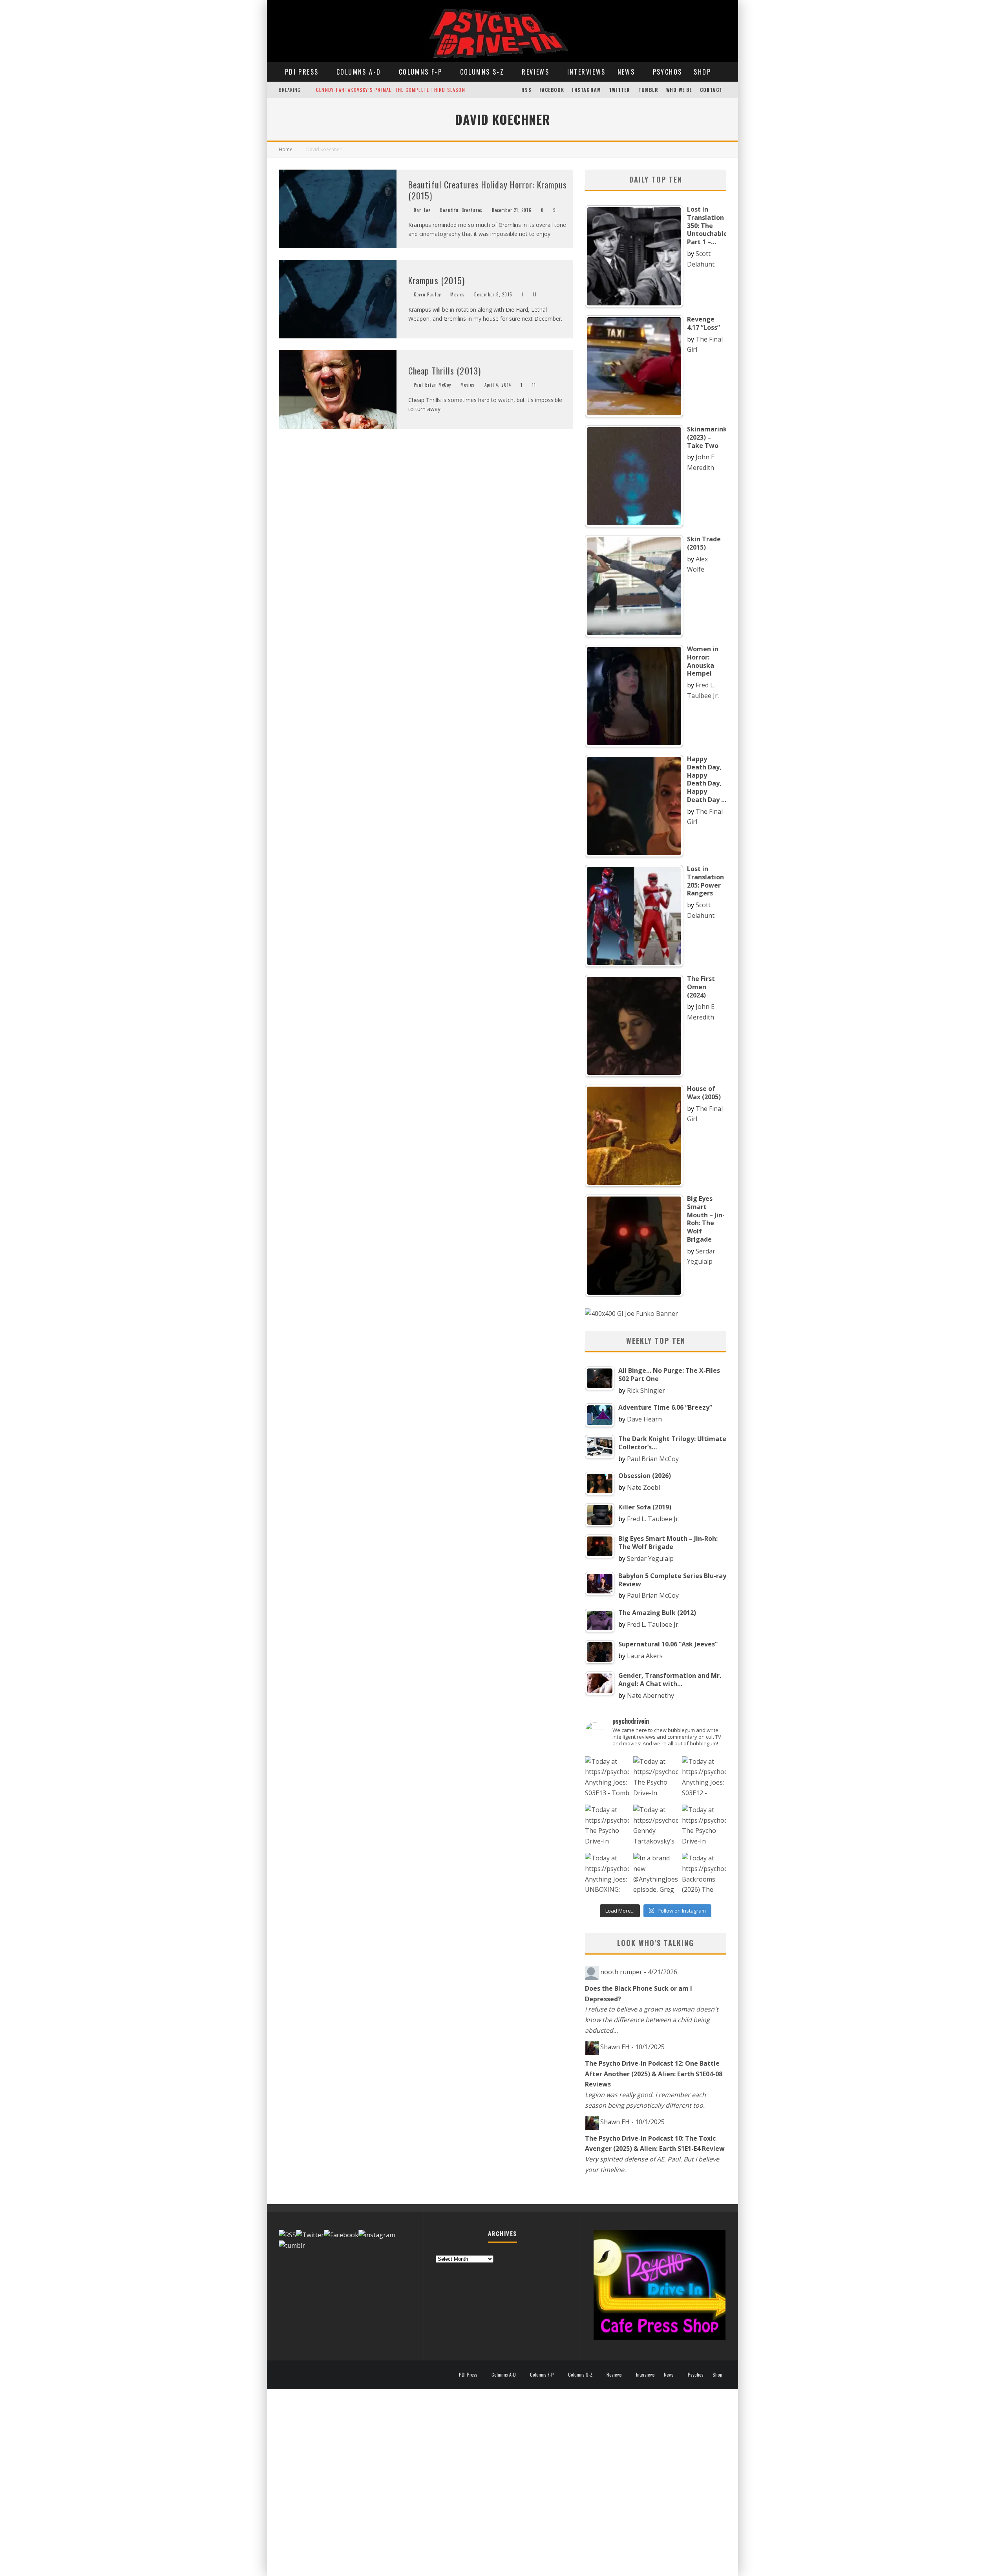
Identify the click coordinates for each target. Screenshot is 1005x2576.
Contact (711, 90)
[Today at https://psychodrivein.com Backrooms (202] (704, 1875)
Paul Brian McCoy (432, 385)
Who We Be (679, 90)
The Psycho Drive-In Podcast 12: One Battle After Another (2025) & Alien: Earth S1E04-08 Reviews (654, 2074)
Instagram (587, 90)
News (626, 72)
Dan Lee (422, 210)
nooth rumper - (639, 1972)
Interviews (587, 72)
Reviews (535, 72)
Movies (458, 294)
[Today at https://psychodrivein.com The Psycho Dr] (607, 1827)
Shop (702, 72)
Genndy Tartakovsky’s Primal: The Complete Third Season (391, 90)
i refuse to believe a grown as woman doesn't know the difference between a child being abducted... (652, 2020)
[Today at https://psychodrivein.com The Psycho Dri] (655, 1779)
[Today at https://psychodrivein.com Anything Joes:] (607, 1779)
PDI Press (302, 72)
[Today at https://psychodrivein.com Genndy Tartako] (655, 1827)
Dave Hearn (644, 1419)
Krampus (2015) (437, 280)
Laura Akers (645, 1656)
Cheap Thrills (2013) (445, 371)
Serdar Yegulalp (650, 1558)
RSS (526, 90)
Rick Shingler (646, 1390)
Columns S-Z (482, 72)
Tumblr (648, 90)
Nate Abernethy (651, 1695)
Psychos (668, 72)
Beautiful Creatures (461, 210)
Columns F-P (420, 72)
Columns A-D (359, 72)
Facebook (552, 90)
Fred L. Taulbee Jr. (653, 1519)
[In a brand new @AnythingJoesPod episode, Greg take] (655, 1875)
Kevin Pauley (427, 294)
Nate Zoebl (643, 1487)
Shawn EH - (632, 2047)
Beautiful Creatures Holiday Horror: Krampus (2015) (488, 190)
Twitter (619, 90)
